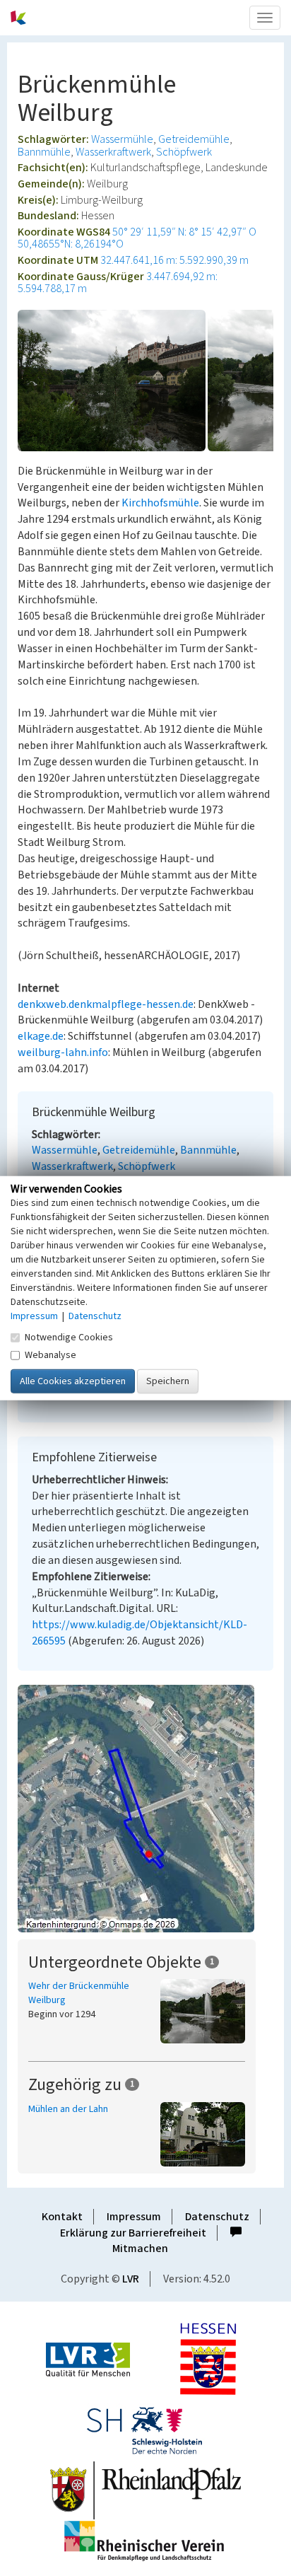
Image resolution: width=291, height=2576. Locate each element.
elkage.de (41, 1036)
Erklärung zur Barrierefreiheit (133, 2233)
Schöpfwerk (184, 152)
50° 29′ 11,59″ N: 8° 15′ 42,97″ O (184, 232)
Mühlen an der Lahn (68, 2109)
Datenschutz (217, 2217)
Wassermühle (122, 139)
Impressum (134, 2217)
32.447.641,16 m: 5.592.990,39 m (174, 260)
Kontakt (62, 2217)
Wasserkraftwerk (113, 152)
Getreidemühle (194, 139)
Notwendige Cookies (69, 1337)
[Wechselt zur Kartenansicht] (145, 1809)
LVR (131, 2279)
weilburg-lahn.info (63, 1052)
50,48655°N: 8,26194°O (71, 244)
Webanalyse (51, 1354)
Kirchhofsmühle (160, 503)
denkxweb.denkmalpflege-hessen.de (106, 1004)
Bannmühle (44, 152)
